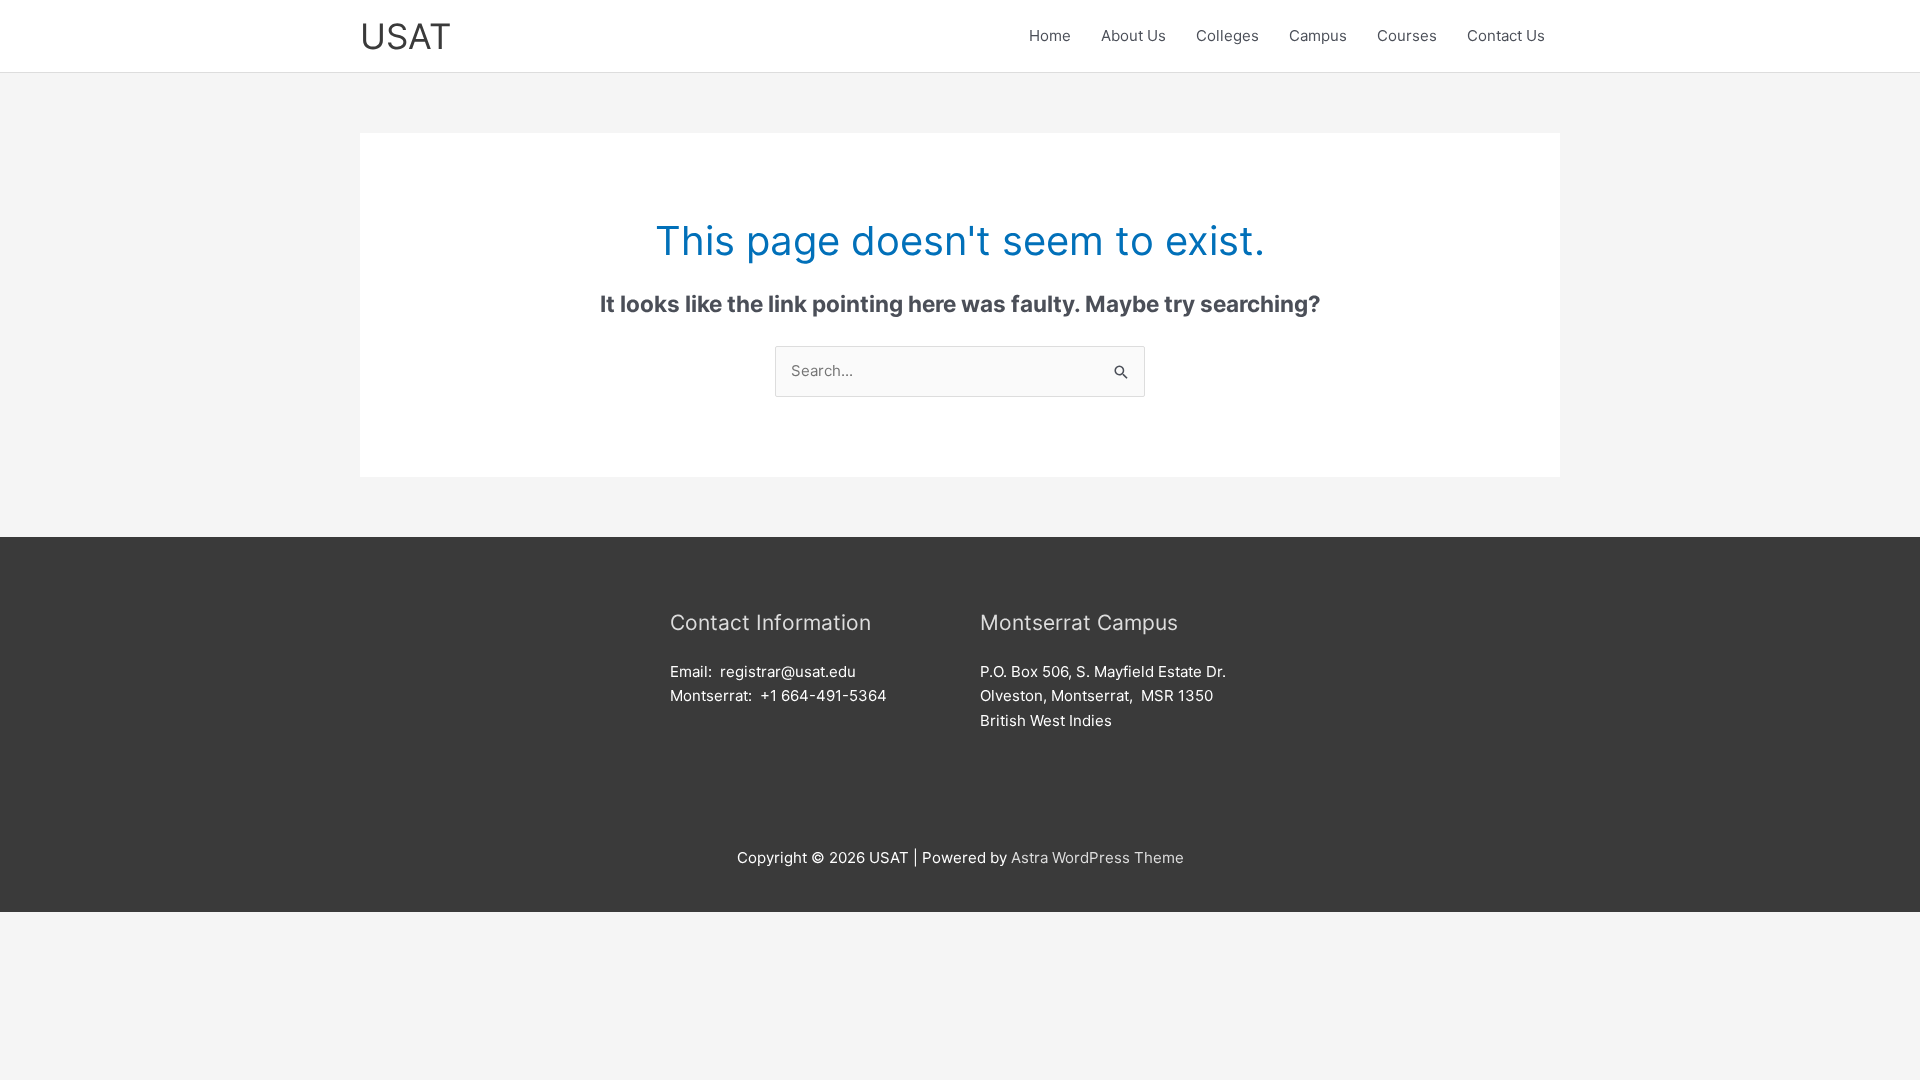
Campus (1318, 35)
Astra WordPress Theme (1097, 857)
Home (1050, 35)
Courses (1407, 35)
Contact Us (1506, 35)
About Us (1133, 35)
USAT (405, 36)
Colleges (1227, 35)
